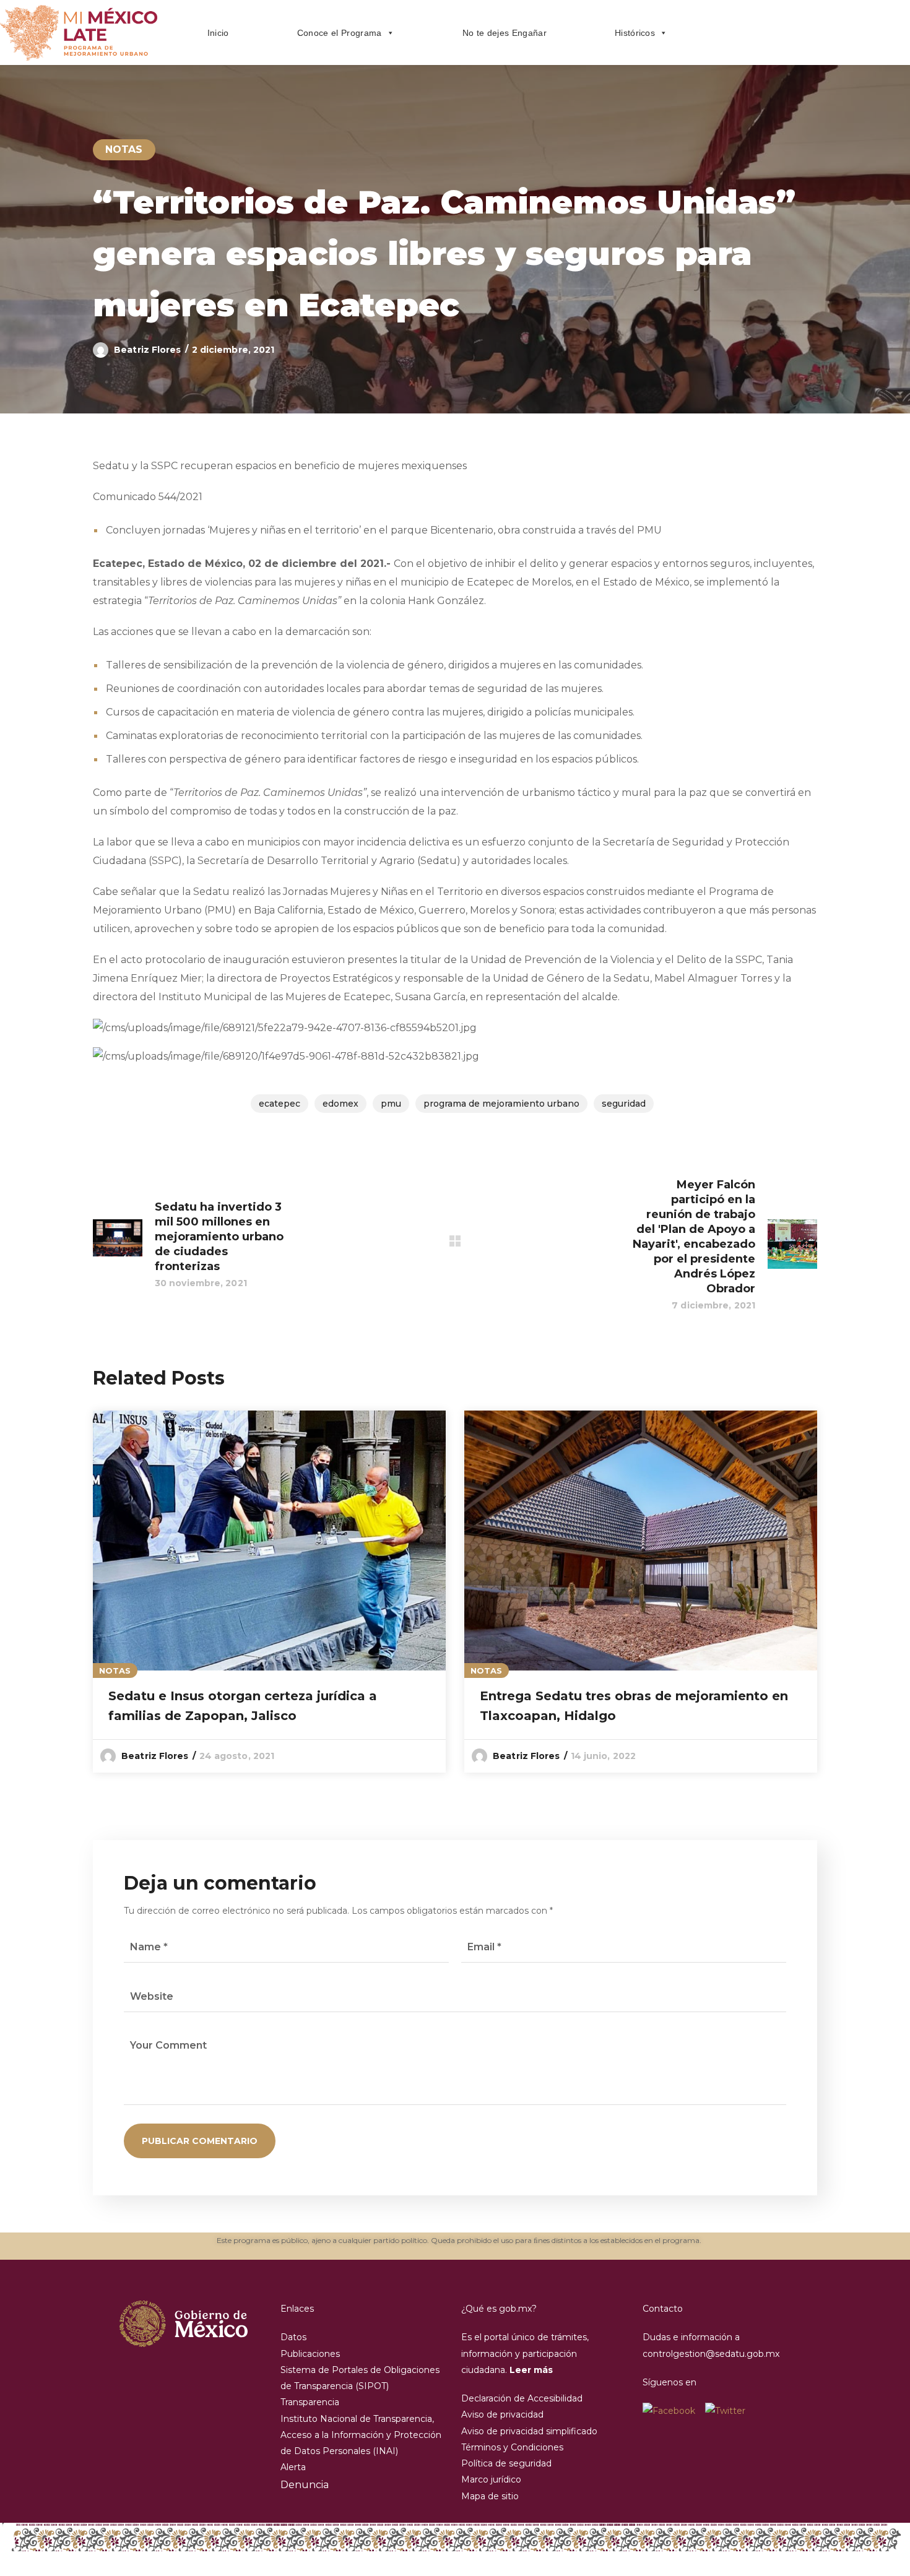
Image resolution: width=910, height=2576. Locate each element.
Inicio (218, 33)
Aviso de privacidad (502, 2414)
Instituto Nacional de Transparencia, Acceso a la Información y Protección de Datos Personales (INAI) (361, 2435)
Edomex (340, 1104)
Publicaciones (310, 2354)
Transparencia (310, 2402)
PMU (391, 1104)
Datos (293, 2337)
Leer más (531, 2370)
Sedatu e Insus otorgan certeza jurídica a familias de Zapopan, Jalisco (243, 1706)
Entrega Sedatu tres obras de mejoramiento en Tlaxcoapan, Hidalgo (634, 1706)
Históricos (635, 33)
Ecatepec (279, 1104)
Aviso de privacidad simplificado (529, 2431)
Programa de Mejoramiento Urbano (501, 1104)
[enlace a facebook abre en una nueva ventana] (674, 2411)
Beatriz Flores (147, 350)
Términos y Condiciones (512, 2447)
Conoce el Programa (340, 33)
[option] (269, 1592)
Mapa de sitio (490, 2496)
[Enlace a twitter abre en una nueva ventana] (725, 2411)
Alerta (293, 2467)
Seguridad (624, 1104)
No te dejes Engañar (505, 33)
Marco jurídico (491, 2479)
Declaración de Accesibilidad (522, 2398)
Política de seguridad (506, 2463)
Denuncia (305, 2485)
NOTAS (124, 149)
